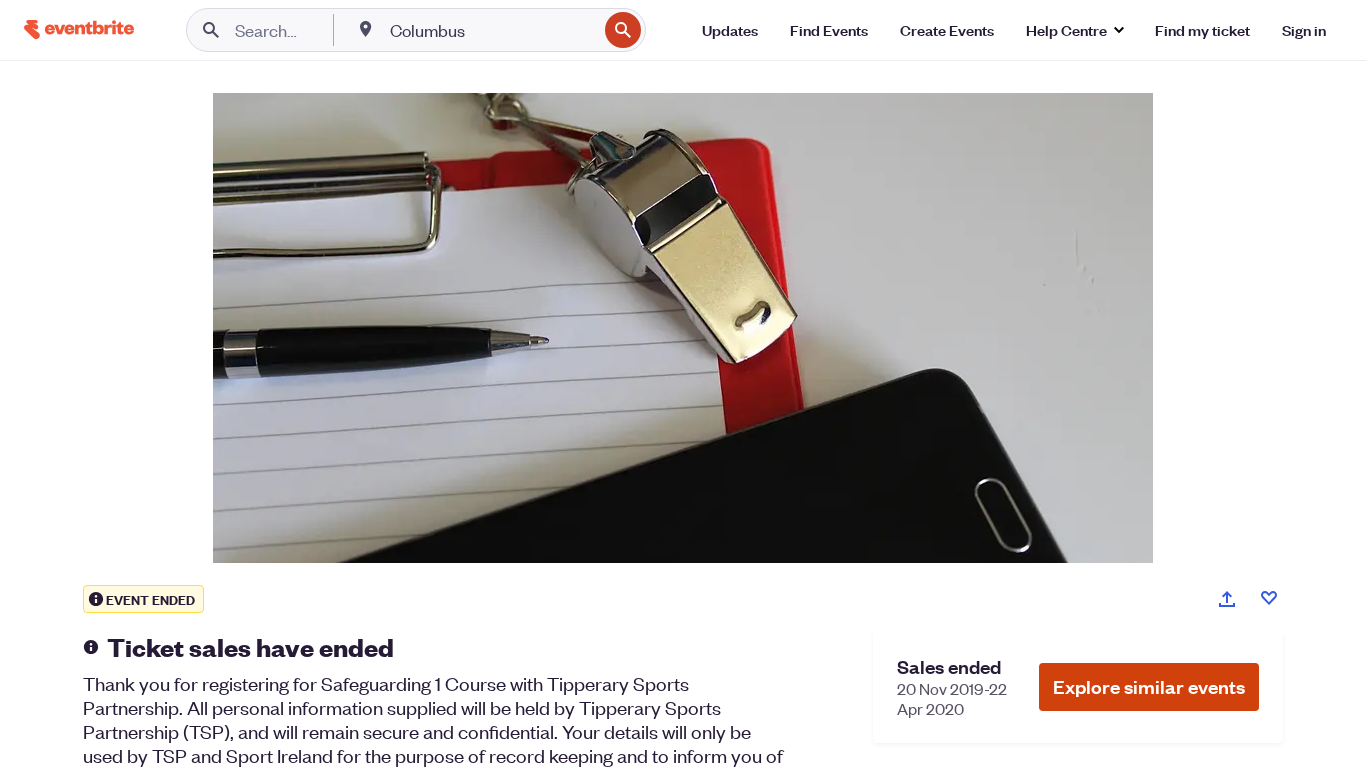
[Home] (79, 29)
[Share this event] (1227, 599)
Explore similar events (1149, 686)
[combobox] (491, 30)
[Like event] (1269, 598)
